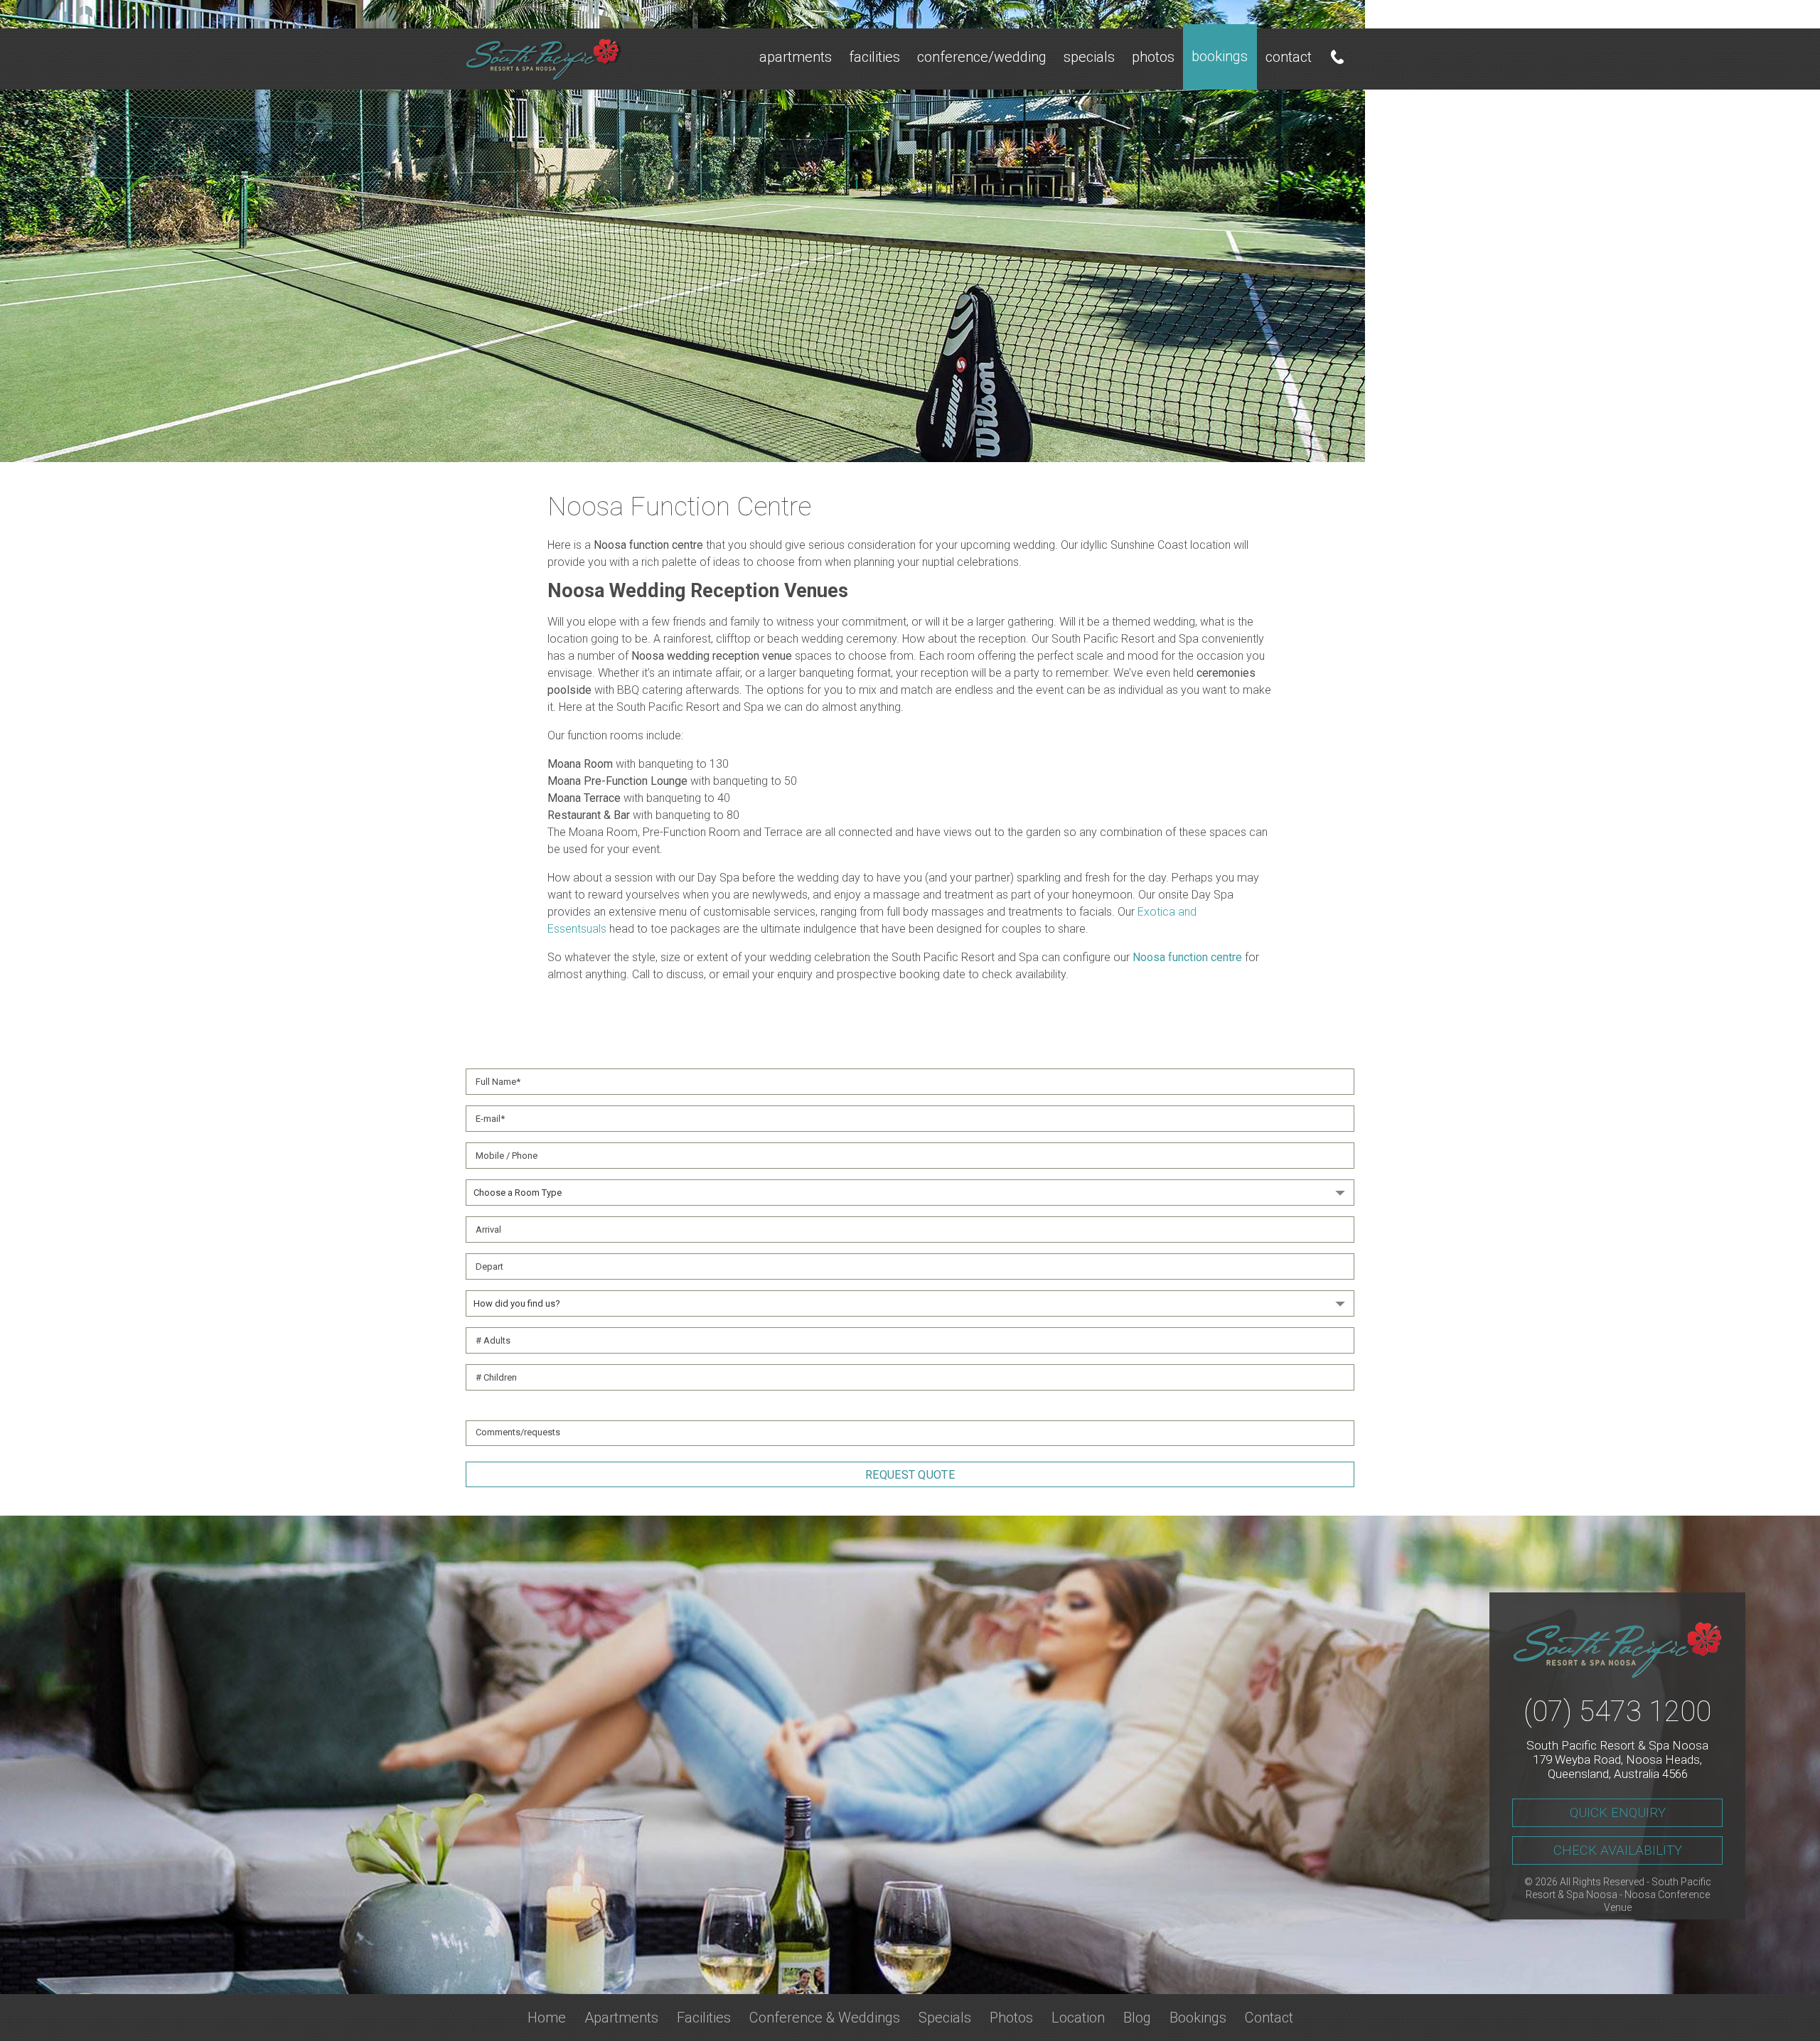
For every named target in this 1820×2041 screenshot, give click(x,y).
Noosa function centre (1187, 957)
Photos (1153, 57)
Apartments (796, 57)
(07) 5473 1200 (1617, 1711)
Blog (1137, 2018)
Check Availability (1618, 1850)
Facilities (874, 57)
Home (547, 2018)
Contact (1289, 57)
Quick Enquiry (1618, 1812)
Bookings (1220, 56)
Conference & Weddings (825, 2018)
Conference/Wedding (982, 57)
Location (1078, 2018)
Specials (1089, 57)
